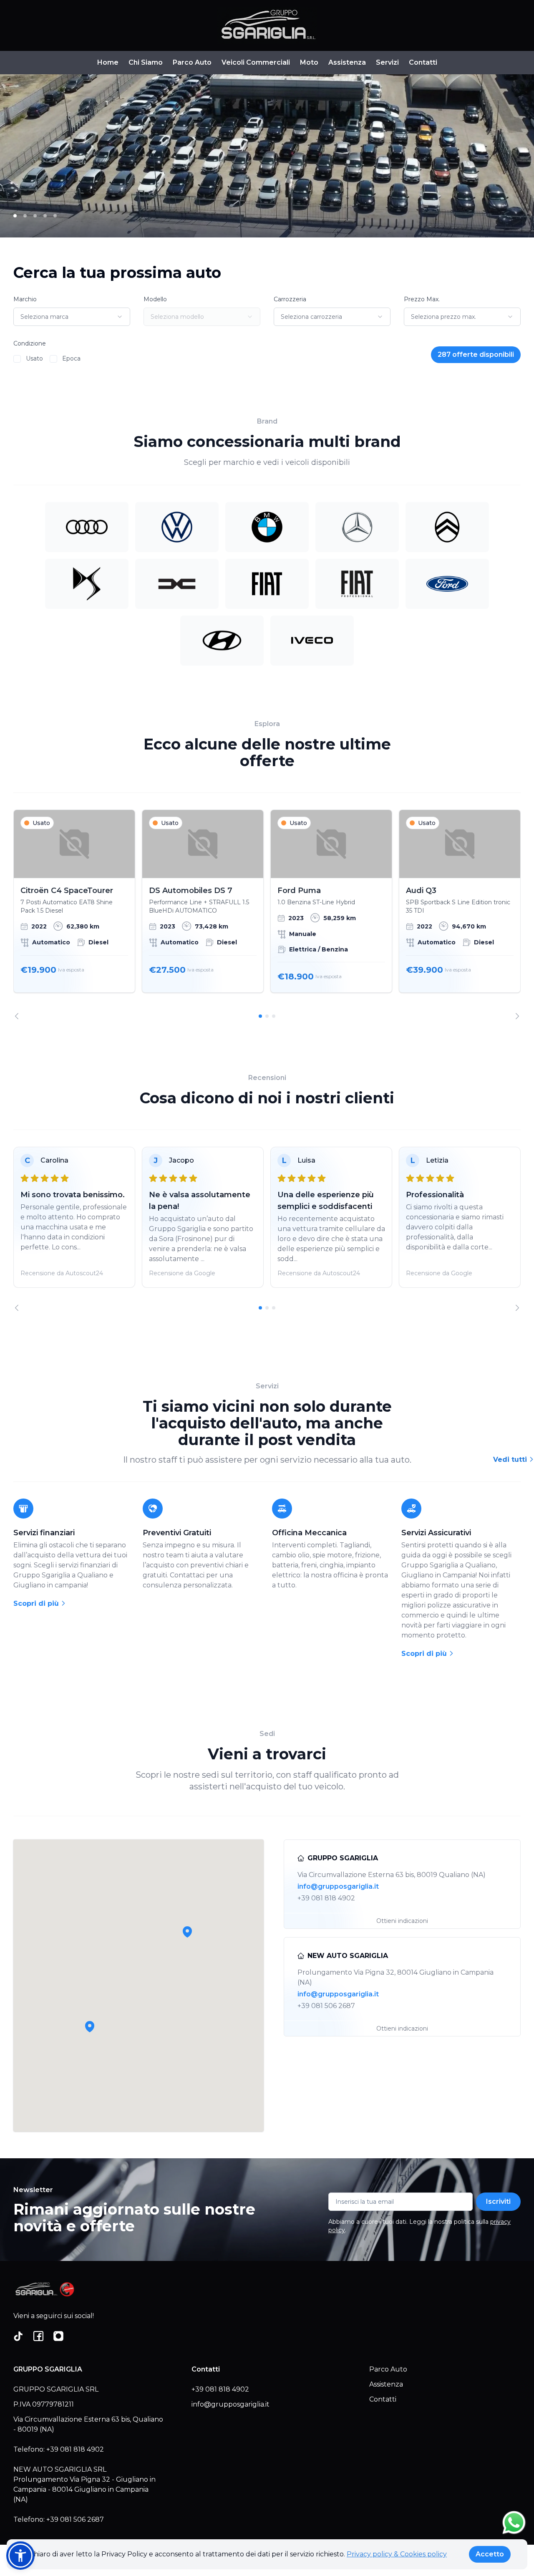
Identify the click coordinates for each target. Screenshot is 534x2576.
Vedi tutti (511, 1460)
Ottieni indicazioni (402, 1921)
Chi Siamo (146, 62)
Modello (155, 299)
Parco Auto (192, 62)
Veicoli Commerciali (256, 62)
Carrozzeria (290, 299)
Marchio (25, 299)
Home (108, 62)
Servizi (387, 62)
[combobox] (72, 317)
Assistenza (347, 62)
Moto (309, 62)
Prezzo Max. (422, 299)
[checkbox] (17, 359)
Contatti (423, 62)
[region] (267, 915)
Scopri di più (37, 1603)
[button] (90, 2026)
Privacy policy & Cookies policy (397, 2554)
